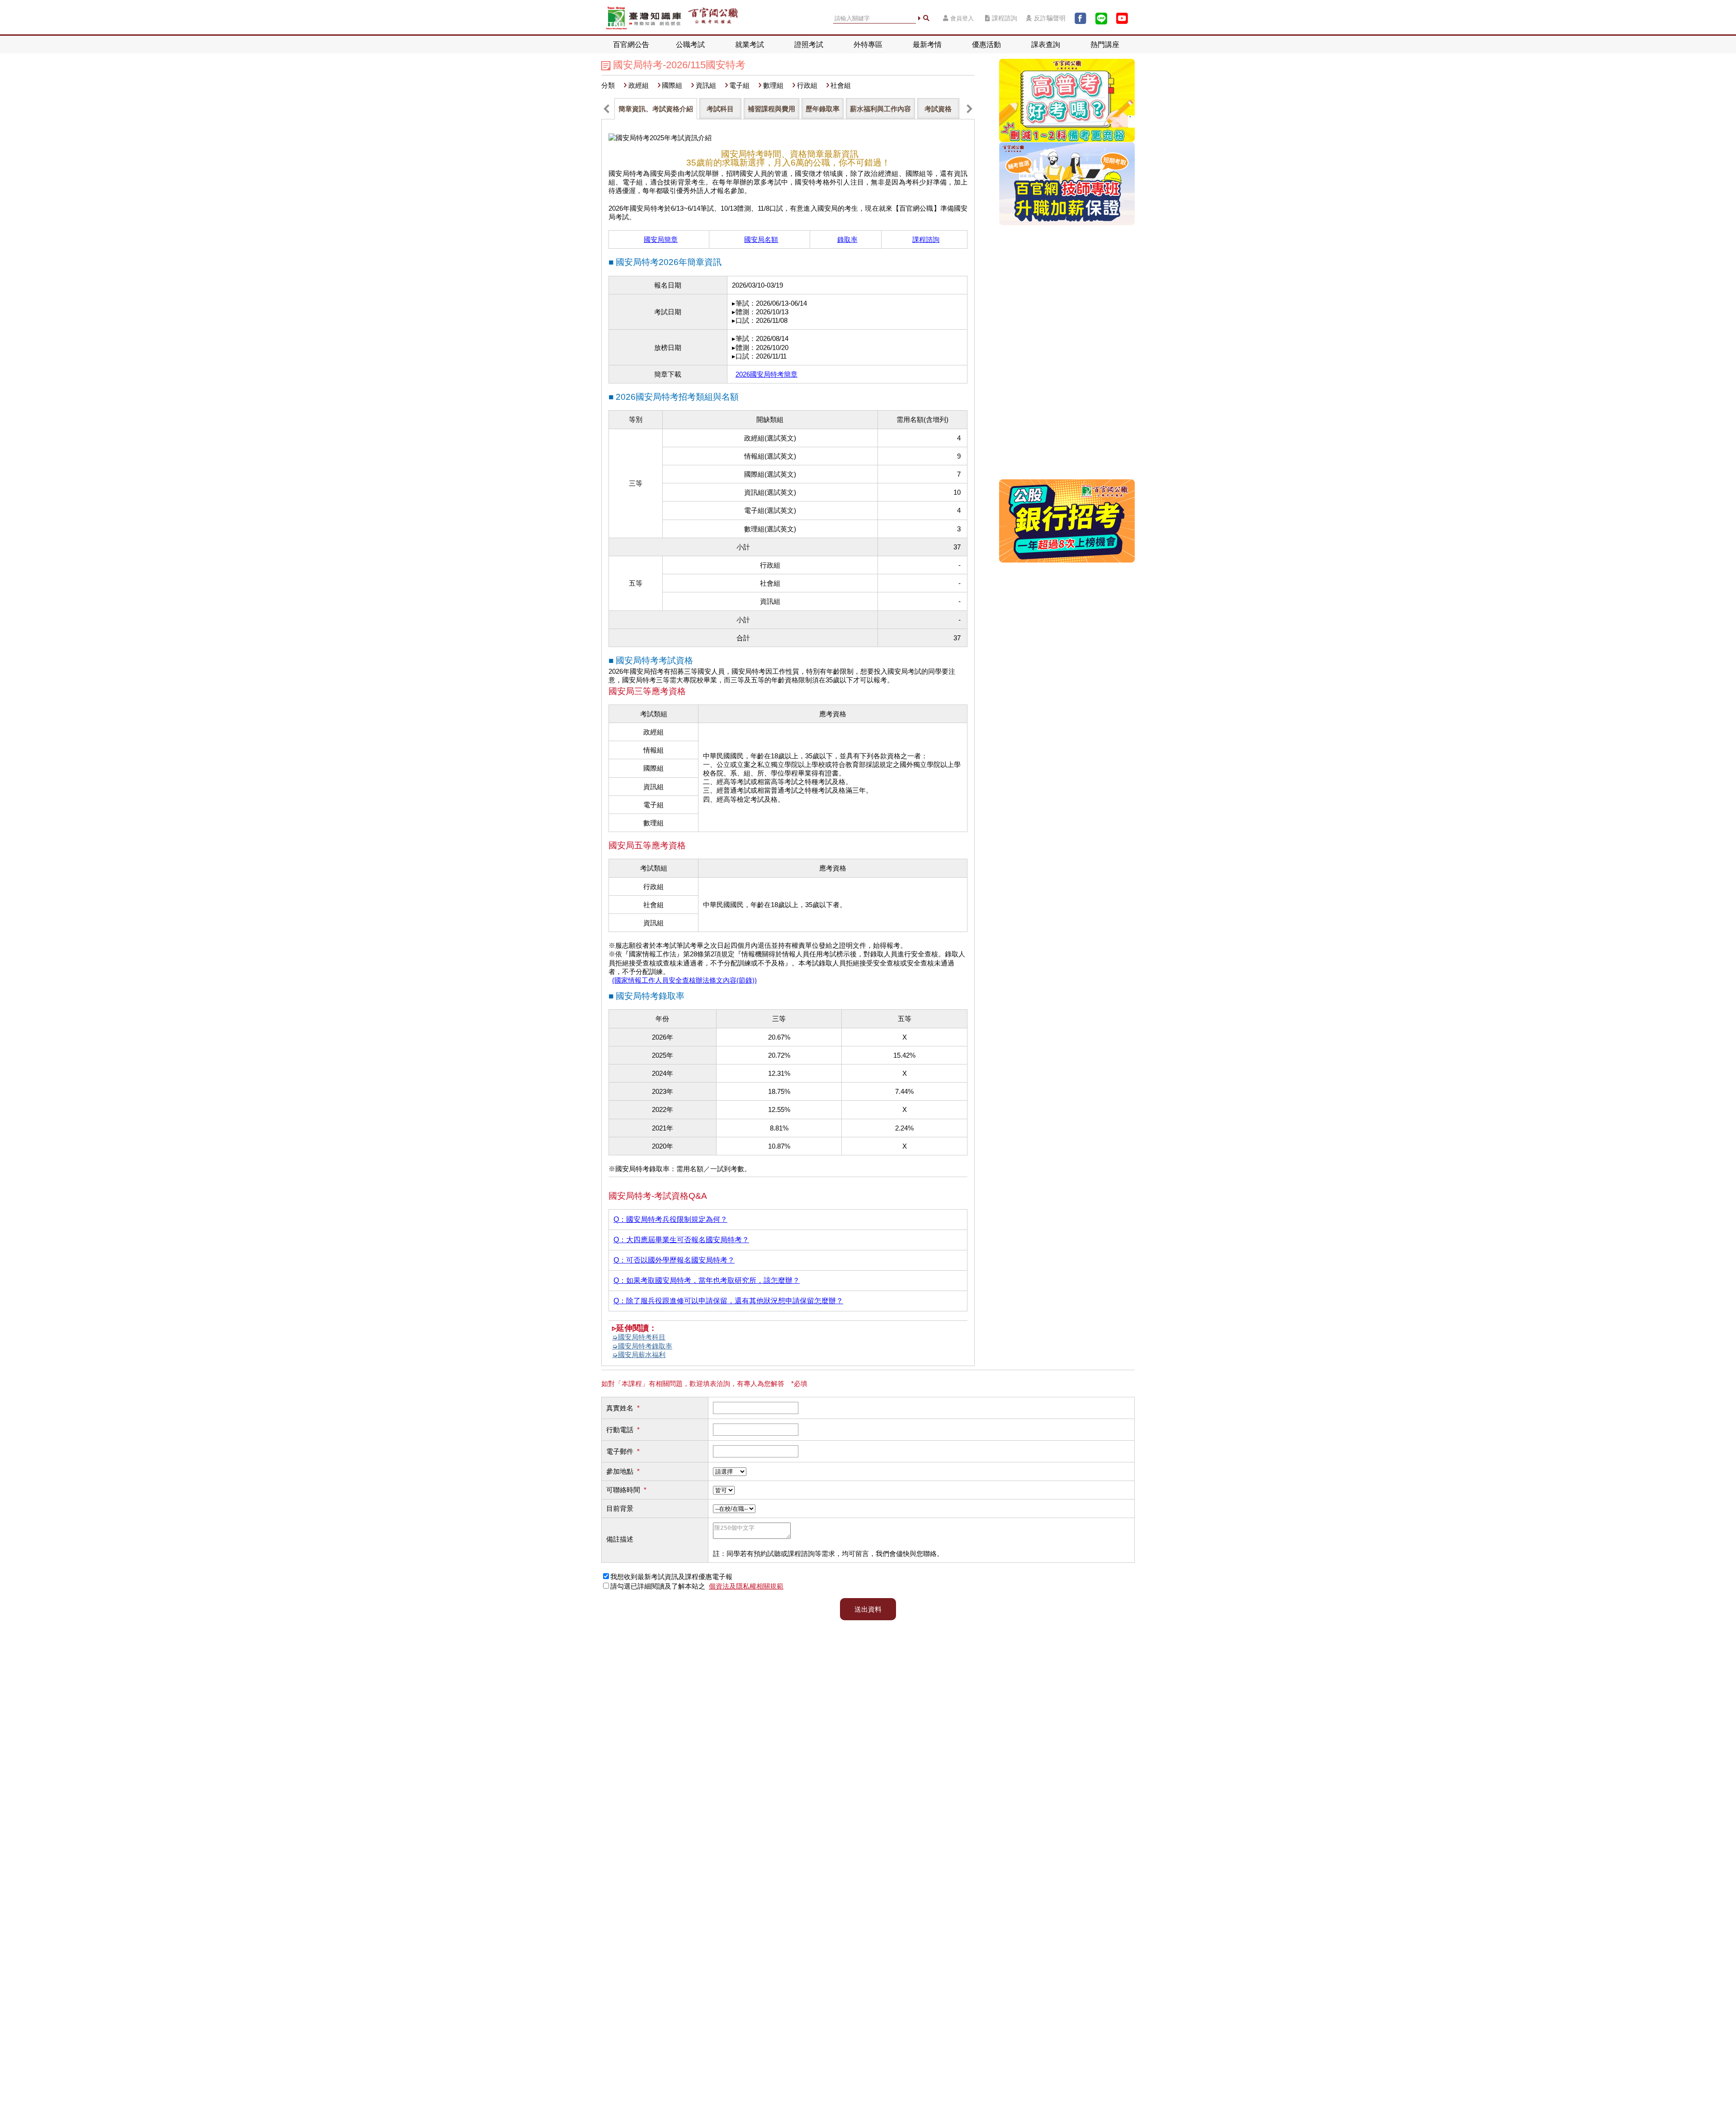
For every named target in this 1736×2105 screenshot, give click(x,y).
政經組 (639, 85)
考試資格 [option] (938, 109)
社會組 (841, 85)
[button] (606, 109)
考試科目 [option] (720, 109)
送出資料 (868, 1609)
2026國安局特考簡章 (767, 374)
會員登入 (962, 18)
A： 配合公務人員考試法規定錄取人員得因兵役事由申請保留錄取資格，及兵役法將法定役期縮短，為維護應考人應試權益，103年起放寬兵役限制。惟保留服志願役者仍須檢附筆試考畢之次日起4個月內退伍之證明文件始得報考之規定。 (788, 1220)
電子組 (739, 85)
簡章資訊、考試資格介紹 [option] (656, 109)
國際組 (672, 85)
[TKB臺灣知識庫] (644, 18)
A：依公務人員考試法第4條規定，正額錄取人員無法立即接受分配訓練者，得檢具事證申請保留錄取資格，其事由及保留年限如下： (788, 1302)
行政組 (807, 85)
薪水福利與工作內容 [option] (880, 109)
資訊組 (706, 85)
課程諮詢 (1005, 18)
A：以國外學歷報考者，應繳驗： (787, 1261)
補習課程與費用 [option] (771, 109)
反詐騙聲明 (1050, 18)
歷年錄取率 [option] (823, 109)
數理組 (773, 85)
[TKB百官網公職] (713, 18)
